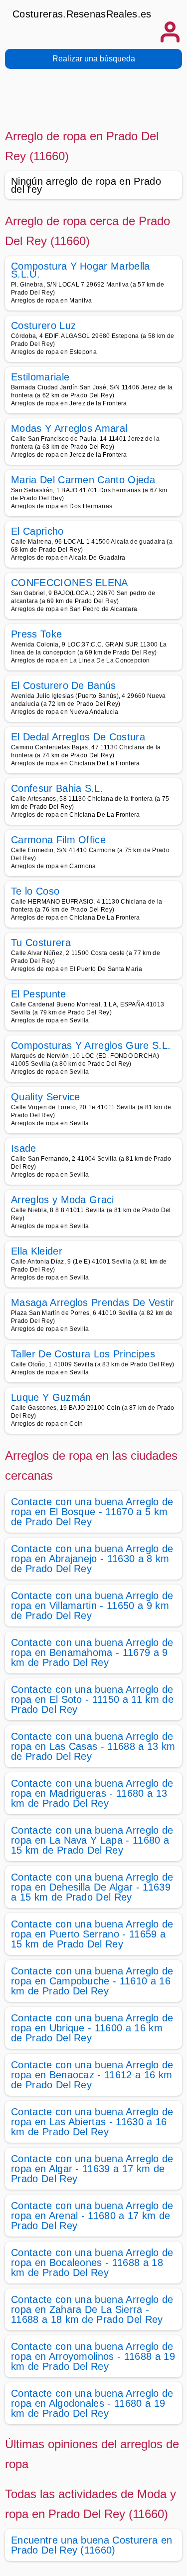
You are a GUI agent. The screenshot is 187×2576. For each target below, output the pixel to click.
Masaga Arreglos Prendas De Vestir (93, 1302)
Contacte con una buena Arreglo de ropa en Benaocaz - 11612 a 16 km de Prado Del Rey (92, 2075)
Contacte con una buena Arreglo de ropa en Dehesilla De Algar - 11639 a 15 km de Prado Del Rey (92, 1887)
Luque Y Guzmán (51, 1397)
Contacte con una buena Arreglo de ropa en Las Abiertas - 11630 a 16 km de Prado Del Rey (92, 2122)
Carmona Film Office (58, 840)
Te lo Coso (35, 891)
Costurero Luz (43, 325)
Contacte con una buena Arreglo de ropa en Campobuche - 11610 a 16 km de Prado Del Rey (92, 1981)
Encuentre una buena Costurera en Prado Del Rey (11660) (92, 2545)
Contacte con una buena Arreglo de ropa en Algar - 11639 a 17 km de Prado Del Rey (92, 2169)
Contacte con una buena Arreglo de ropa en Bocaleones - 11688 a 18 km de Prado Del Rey (92, 2262)
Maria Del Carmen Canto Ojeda (83, 480)
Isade (24, 1148)
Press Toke (36, 634)
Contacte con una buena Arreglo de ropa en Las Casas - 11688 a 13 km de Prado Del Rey (93, 1746)
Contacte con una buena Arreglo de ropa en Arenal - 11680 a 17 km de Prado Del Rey (92, 2216)
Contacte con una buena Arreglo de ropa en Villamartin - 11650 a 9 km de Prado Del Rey (92, 1606)
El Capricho (37, 531)
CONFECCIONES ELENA (70, 583)
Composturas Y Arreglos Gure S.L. (91, 1045)
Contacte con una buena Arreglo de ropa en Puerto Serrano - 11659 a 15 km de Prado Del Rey (92, 1934)
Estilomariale (40, 377)
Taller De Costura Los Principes (83, 1354)
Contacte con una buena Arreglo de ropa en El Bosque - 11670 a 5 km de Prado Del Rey (92, 1512)
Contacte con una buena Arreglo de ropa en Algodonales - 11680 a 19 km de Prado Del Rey (92, 2403)
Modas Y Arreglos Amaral (69, 428)
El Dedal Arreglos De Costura (78, 737)
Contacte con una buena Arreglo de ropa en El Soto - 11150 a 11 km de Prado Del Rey (92, 1699)
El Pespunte (39, 994)
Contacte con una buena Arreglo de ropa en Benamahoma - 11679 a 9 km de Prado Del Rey (92, 1652)
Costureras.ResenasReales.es (82, 14)
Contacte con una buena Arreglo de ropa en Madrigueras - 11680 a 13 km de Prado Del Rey (92, 1793)
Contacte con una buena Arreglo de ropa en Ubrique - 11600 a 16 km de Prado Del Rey (92, 2028)
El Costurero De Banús (64, 685)
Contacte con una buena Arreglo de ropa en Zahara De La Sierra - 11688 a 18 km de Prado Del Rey (92, 2309)
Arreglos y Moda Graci (63, 1200)
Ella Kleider (37, 1251)
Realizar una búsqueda (94, 59)
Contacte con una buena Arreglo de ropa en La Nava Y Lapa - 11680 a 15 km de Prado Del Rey (92, 1840)
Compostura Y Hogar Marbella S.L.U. (81, 270)
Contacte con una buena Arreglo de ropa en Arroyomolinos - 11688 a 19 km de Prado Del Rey (93, 2356)
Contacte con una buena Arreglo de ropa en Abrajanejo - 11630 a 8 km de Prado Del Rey (92, 1559)
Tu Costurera (41, 943)
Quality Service (46, 1097)
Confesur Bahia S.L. (57, 788)
